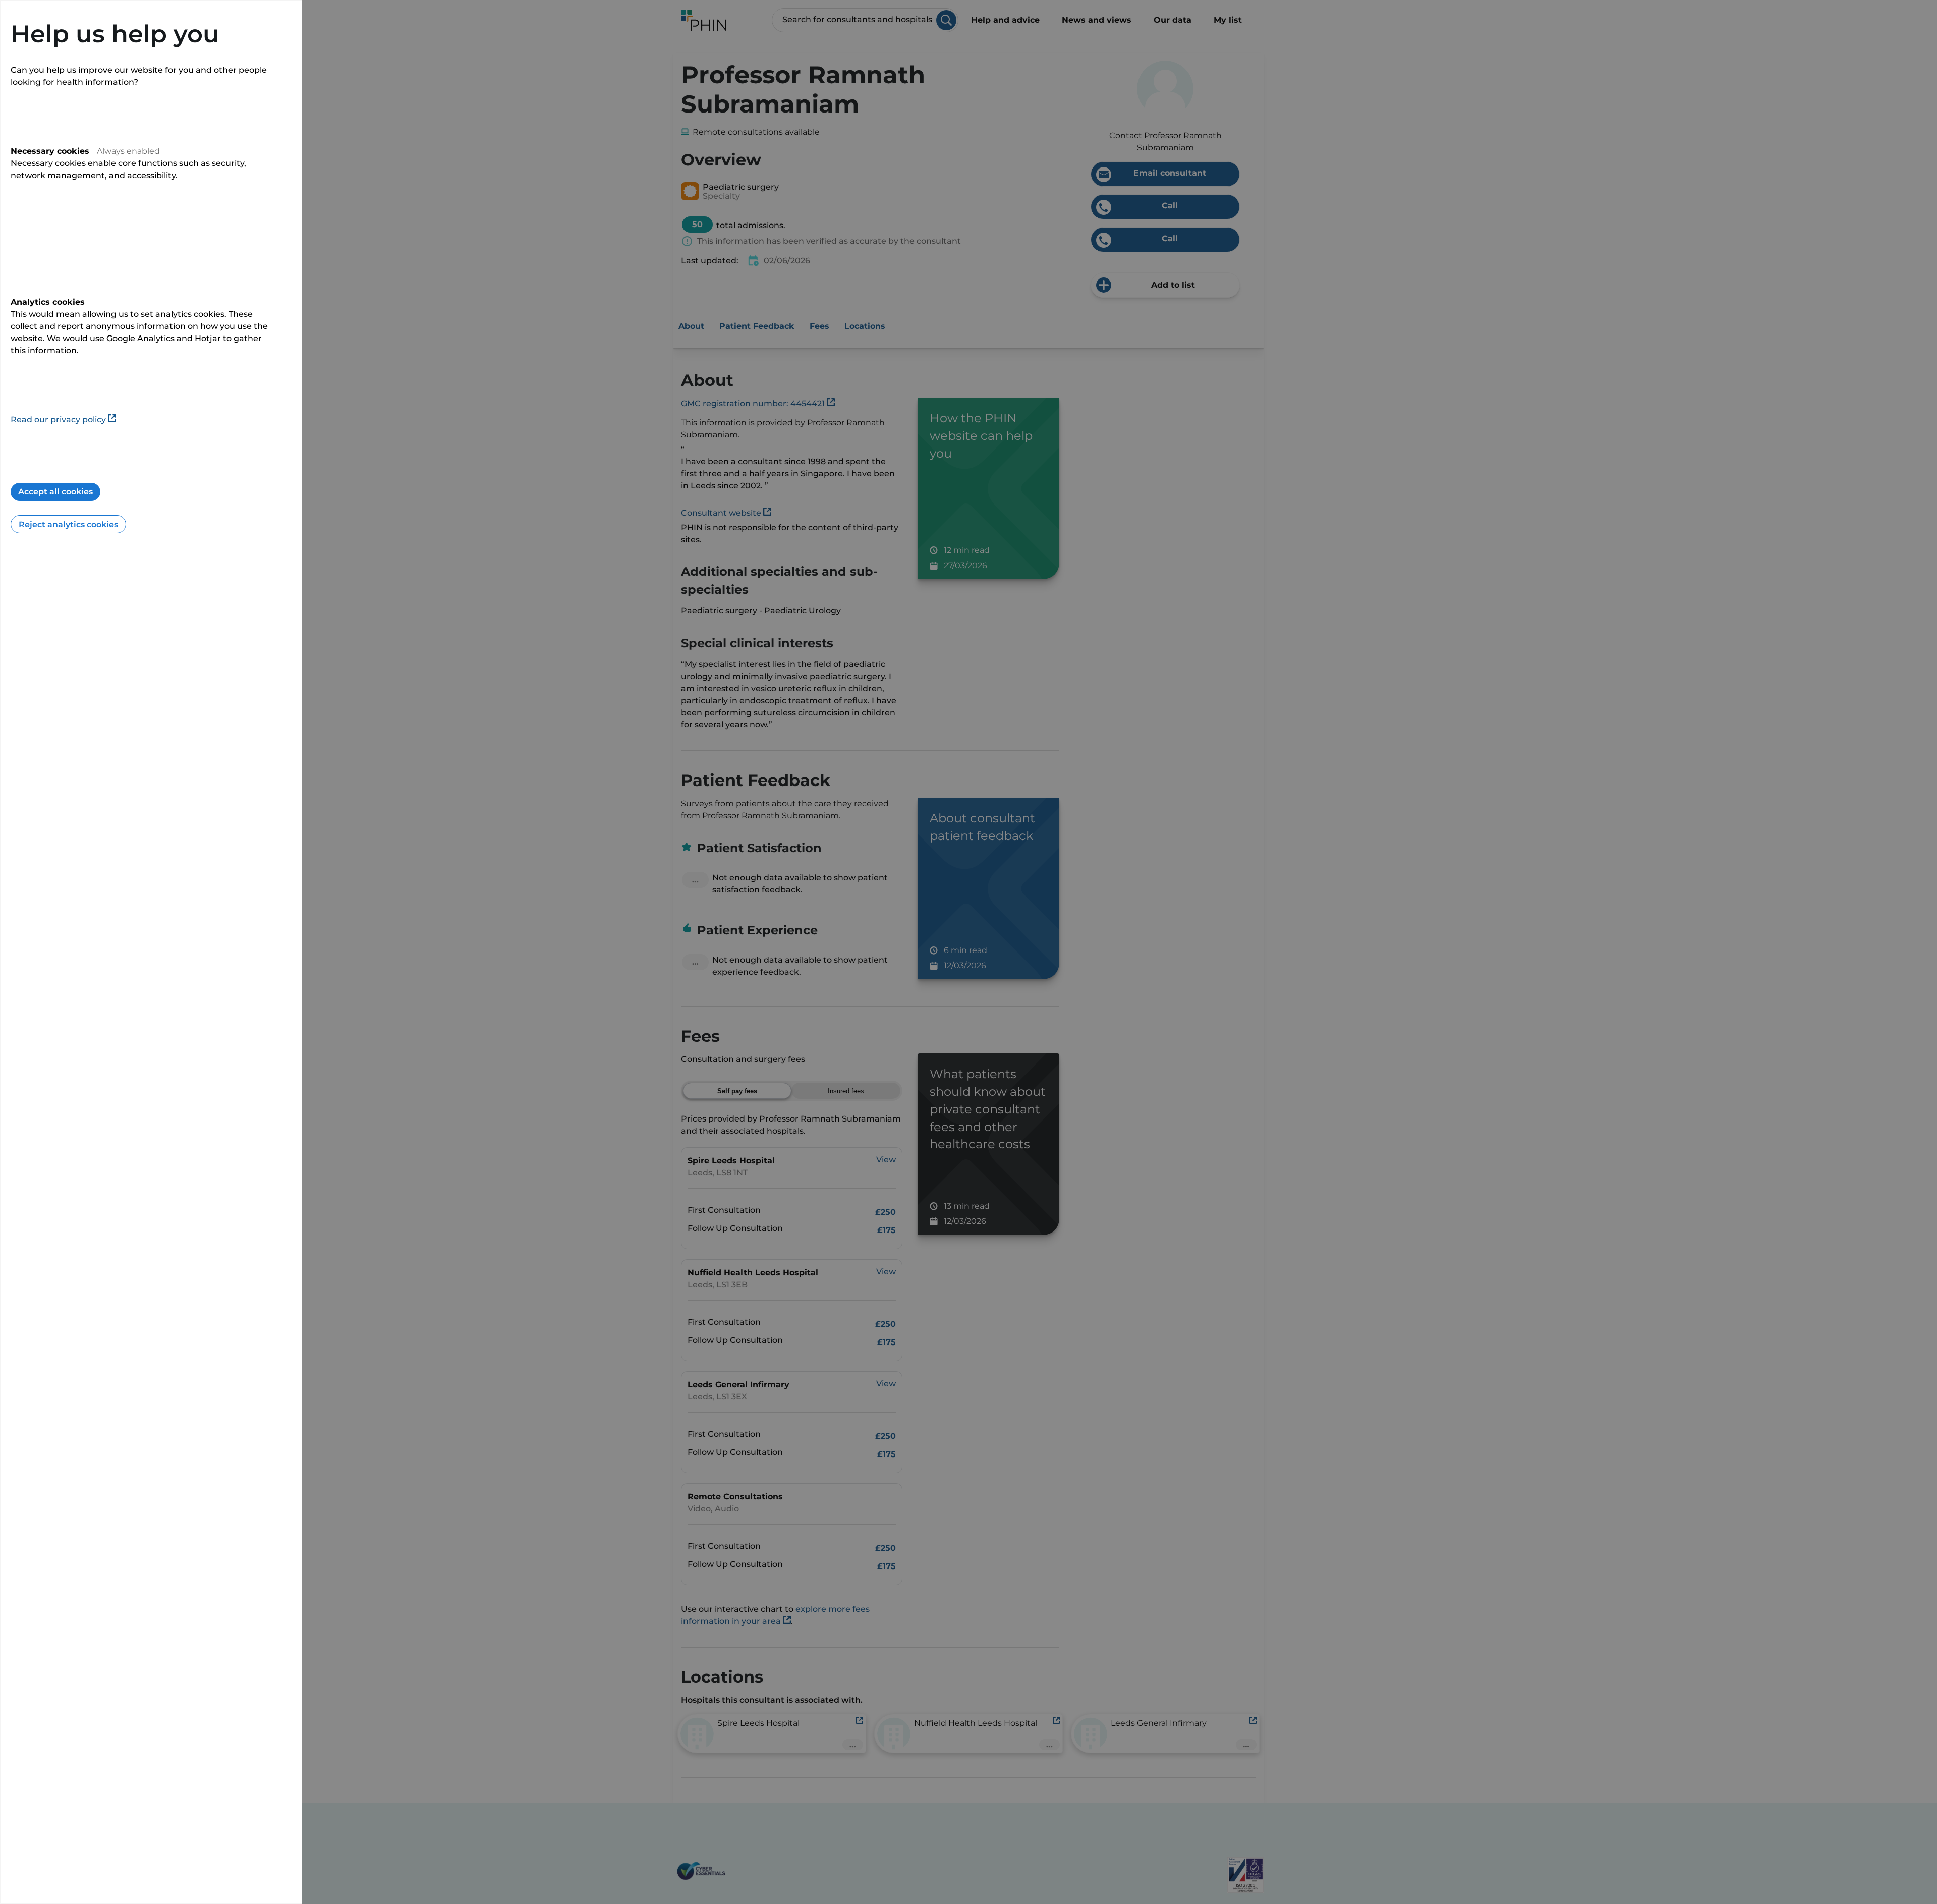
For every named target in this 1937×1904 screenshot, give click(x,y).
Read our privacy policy (58, 419)
